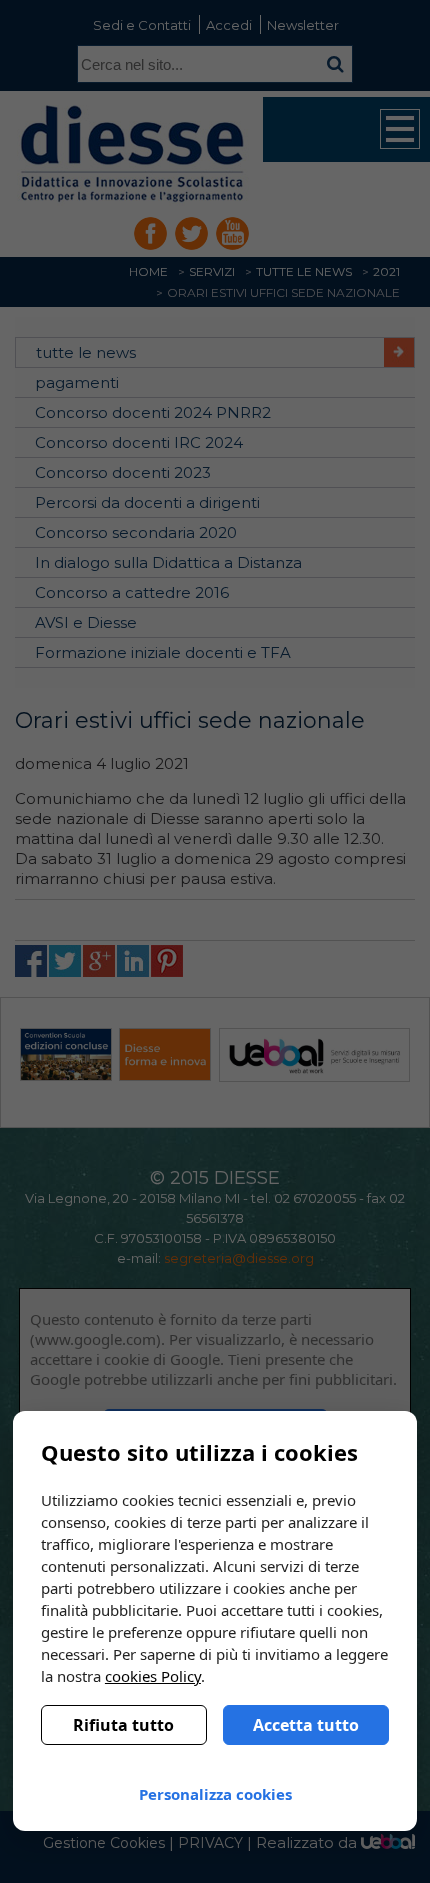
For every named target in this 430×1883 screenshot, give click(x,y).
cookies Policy (153, 1676)
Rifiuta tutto (123, 1725)
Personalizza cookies (215, 1794)
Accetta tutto (306, 1725)
